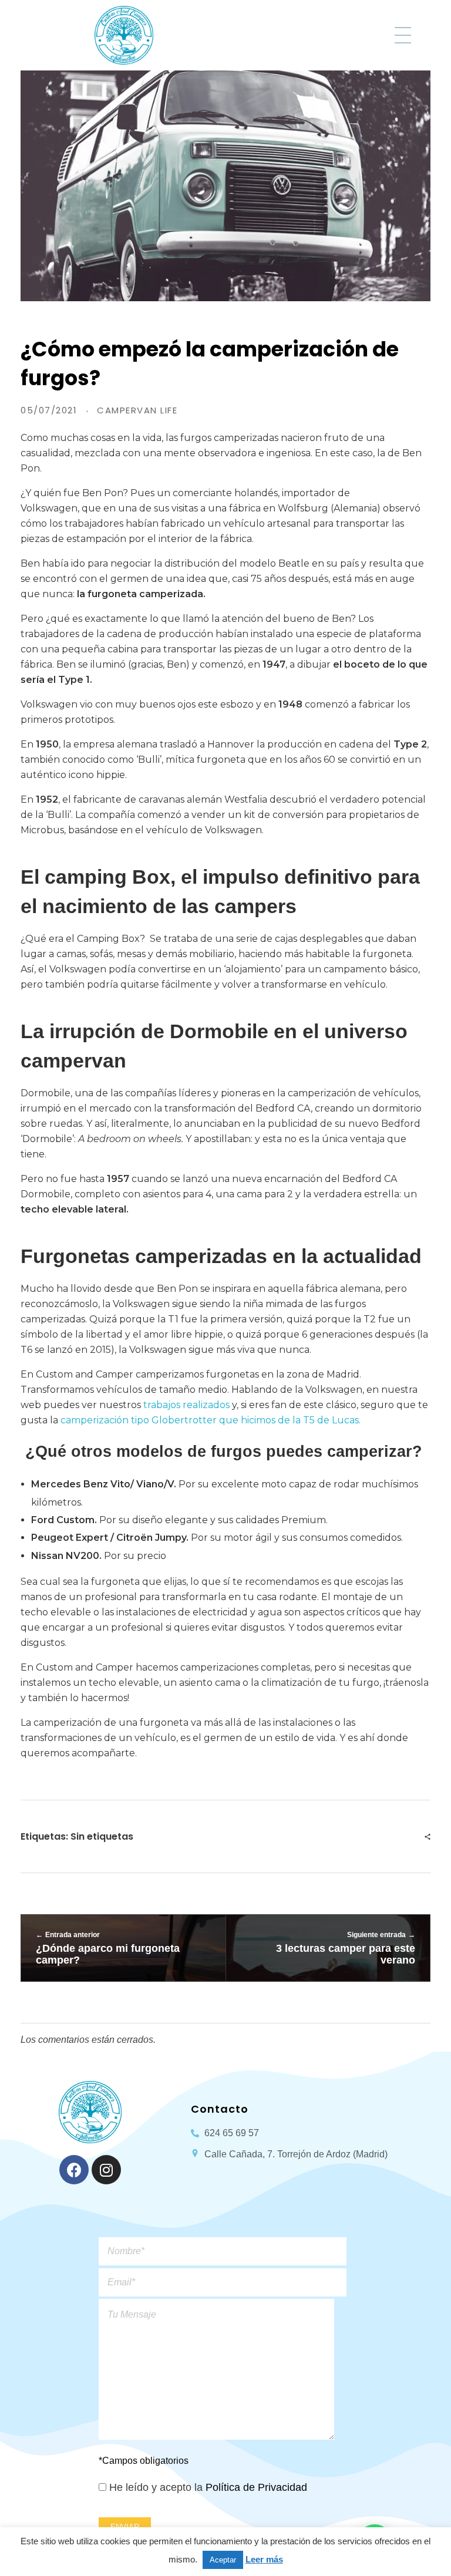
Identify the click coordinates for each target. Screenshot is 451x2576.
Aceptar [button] (223, 2560)
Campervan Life (137, 410)
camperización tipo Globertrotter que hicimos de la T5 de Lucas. (212, 1420)
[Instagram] (106, 2170)
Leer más (264, 2559)
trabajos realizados (186, 1405)
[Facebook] (74, 2170)
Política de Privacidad (256, 2487)
